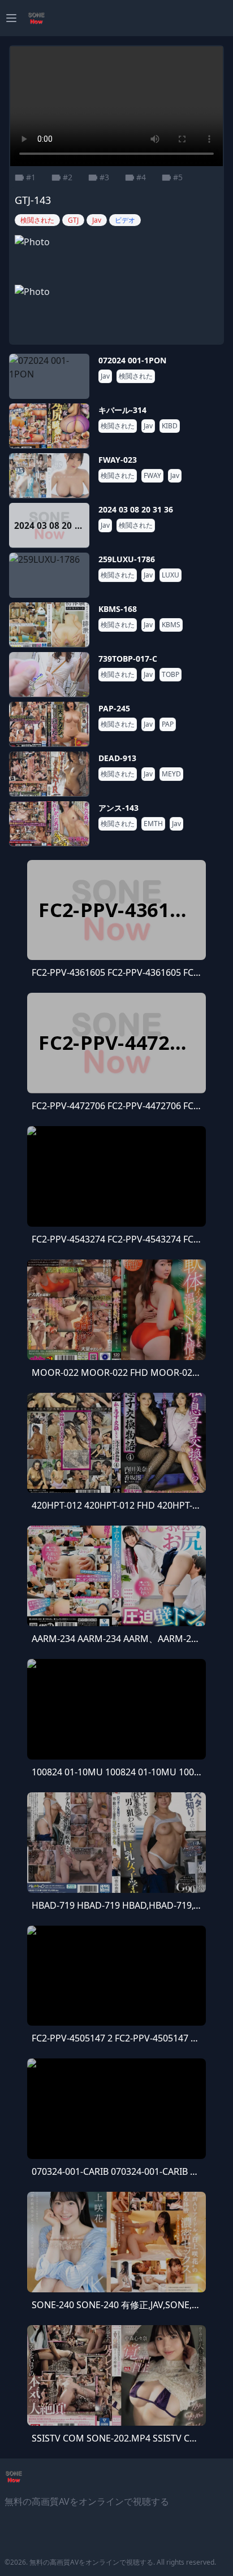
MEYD (171, 774)
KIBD (170, 426)
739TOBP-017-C (128, 659)
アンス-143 (118, 808)
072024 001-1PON (132, 360)
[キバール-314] (49, 426)
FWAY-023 (118, 460)
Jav (105, 376)
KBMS (171, 625)
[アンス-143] (49, 824)
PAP (168, 724)
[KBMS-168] (49, 625)
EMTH (153, 824)
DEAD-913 (117, 758)
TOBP (171, 675)
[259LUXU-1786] (49, 575)
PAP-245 (114, 708)
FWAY (152, 476)
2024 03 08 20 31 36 (136, 509)
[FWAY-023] (49, 476)
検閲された (136, 376)
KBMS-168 (118, 609)
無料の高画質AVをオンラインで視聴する (91, 2562)
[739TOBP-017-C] (49, 675)
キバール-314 (122, 410)
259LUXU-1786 (127, 559)
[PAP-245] (49, 724)
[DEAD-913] (49, 774)
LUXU (171, 575)
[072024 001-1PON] (49, 376)
